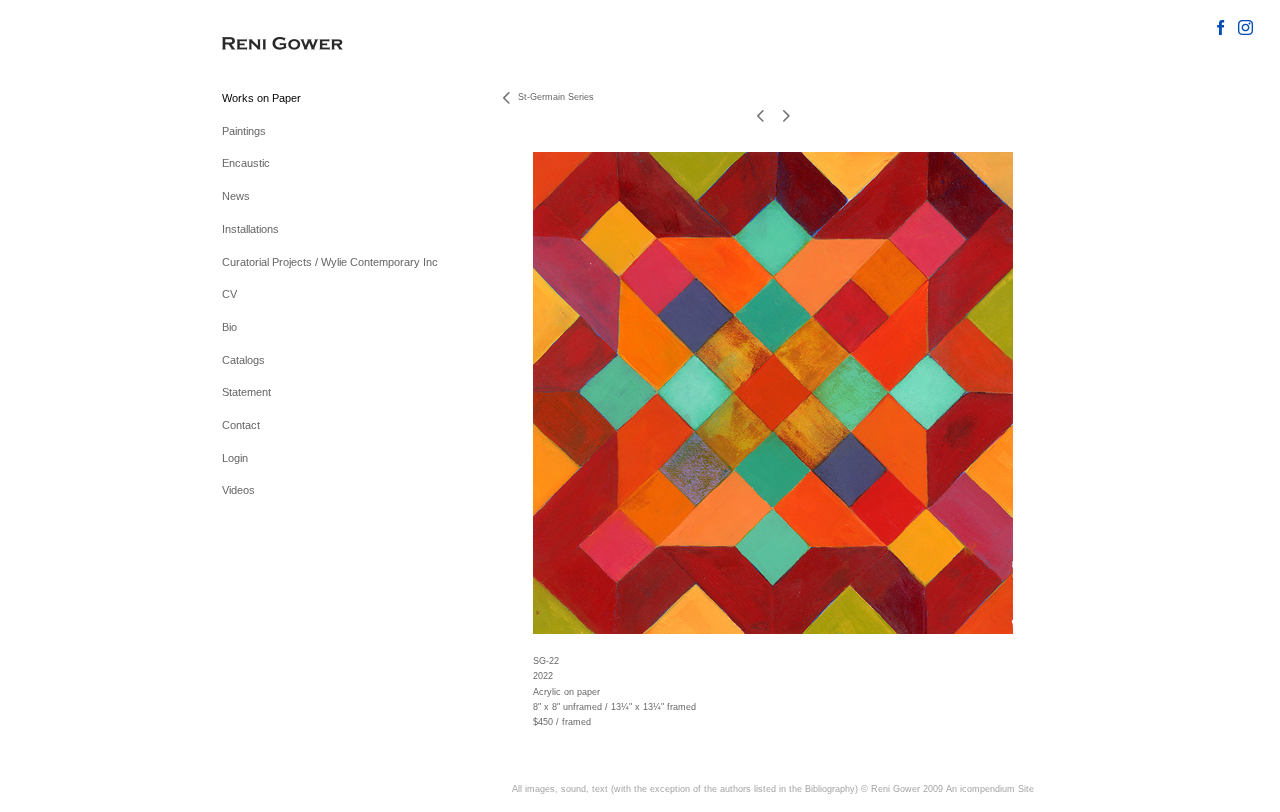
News (236, 196)
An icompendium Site (990, 789)
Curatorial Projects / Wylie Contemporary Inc (330, 262)
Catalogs (243, 360)
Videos (238, 490)
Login (235, 458)
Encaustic (246, 163)
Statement (246, 392)
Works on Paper (261, 98)
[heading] (272, 44)
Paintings (244, 131)
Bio (229, 327)
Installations (250, 229)
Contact (241, 425)
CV (229, 294)
